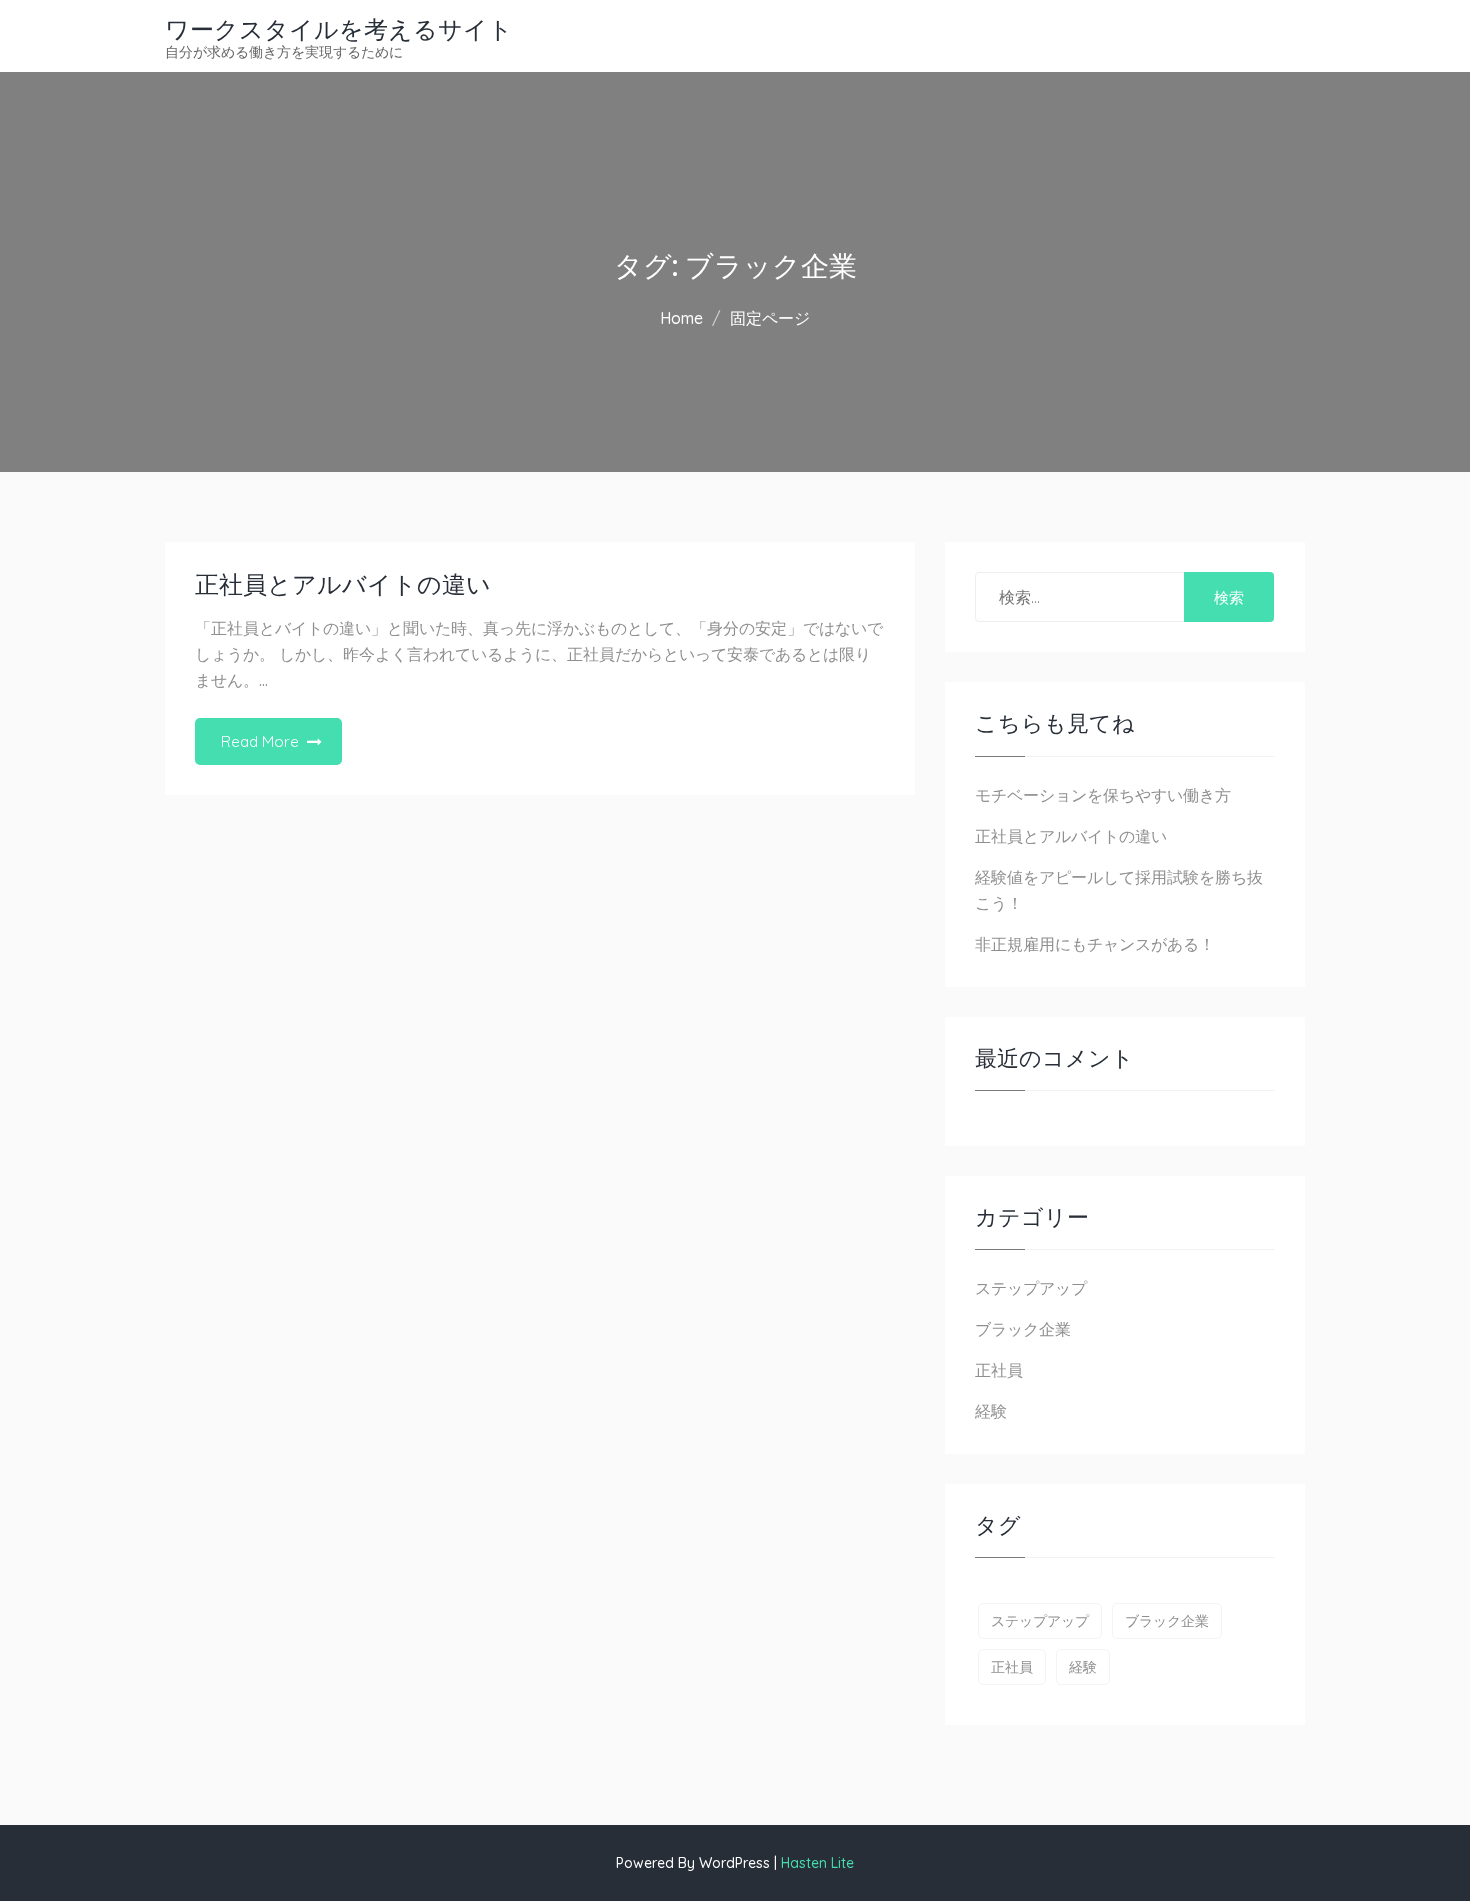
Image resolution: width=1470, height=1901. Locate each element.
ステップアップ (1031, 1288)
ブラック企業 (1023, 1329)
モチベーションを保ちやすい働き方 (1103, 795)
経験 (991, 1411)
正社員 (999, 1370)
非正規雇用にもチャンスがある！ (1095, 944)
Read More (260, 741)
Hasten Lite (817, 1863)
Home (681, 318)
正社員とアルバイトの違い (343, 584)
